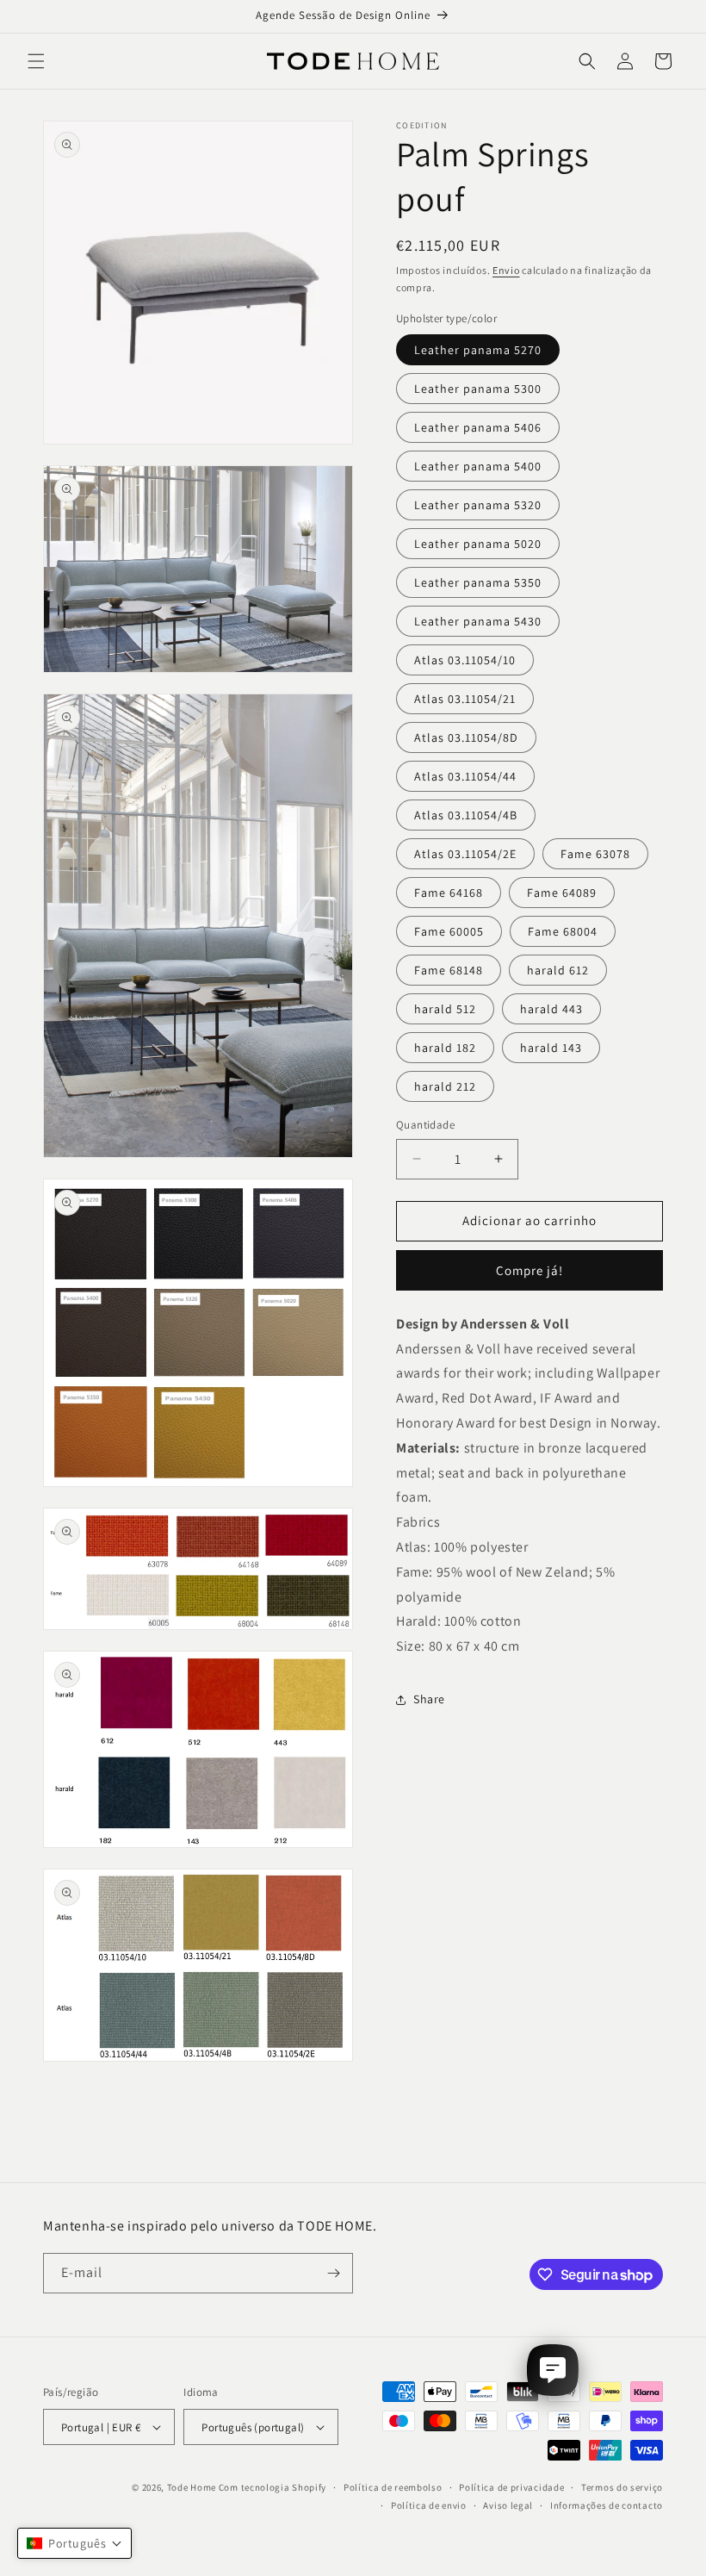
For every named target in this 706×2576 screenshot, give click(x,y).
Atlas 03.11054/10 (465, 660)
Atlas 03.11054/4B (466, 815)
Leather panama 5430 (478, 621)
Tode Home (192, 2487)
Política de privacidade (511, 2487)
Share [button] (429, 1699)
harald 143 (551, 1048)
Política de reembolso (393, 2487)
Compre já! (529, 1270)
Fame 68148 (449, 970)
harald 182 (445, 1048)
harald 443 (551, 1009)
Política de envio (429, 2505)
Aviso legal (508, 2505)
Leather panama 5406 (478, 427)
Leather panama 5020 (478, 544)
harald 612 (558, 970)
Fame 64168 (449, 893)
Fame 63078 (595, 854)
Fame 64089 (562, 893)
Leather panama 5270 (478, 350)
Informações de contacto (607, 2505)
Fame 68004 (563, 931)
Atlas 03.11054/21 (465, 699)
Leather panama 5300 (478, 389)
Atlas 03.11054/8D (466, 737)
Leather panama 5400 (478, 466)
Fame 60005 (449, 931)
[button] (36, 61)
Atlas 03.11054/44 (465, 776)
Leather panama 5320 (478, 505)
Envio (506, 270)
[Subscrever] (333, 2273)
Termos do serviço (622, 2487)
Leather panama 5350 (478, 582)
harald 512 (445, 1009)
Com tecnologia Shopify (272, 2487)
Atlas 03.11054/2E (465, 854)
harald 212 (445, 1086)
